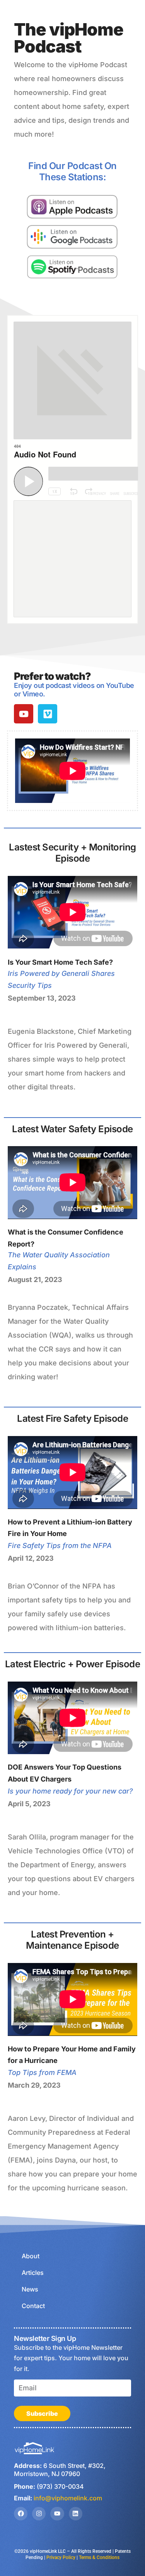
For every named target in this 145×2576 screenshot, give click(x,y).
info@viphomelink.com (68, 2498)
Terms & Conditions (99, 2557)
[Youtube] (24, 714)
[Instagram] (39, 2514)
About (31, 2256)
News (30, 2289)
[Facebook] (21, 2514)
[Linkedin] (76, 2514)
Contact (33, 2306)
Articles (33, 2273)
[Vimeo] (48, 714)
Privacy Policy (61, 2557)
